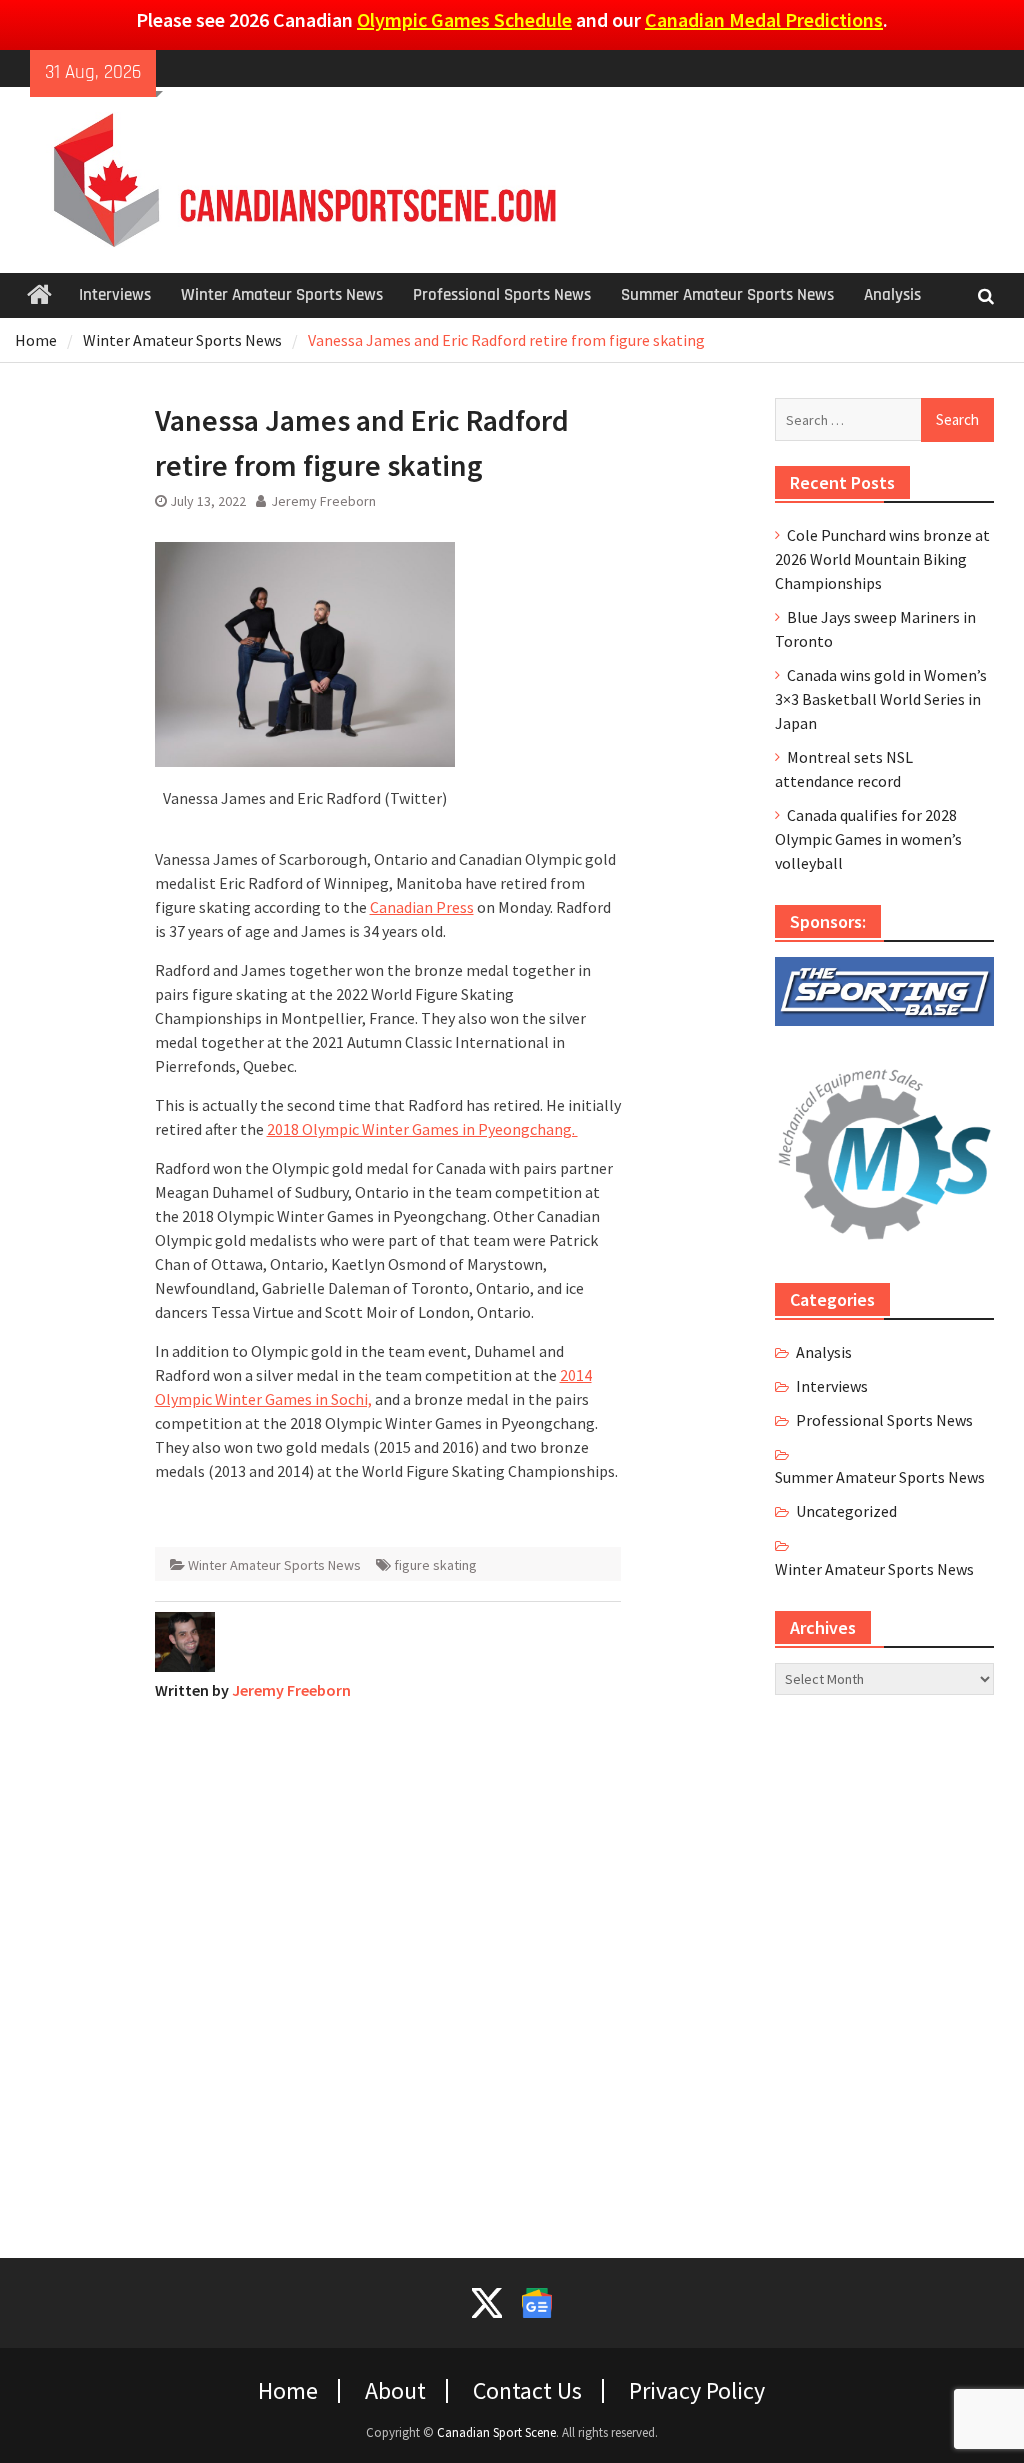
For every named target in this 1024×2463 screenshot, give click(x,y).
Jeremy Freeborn (323, 501)
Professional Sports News (502, 295)
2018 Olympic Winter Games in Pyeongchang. (422, 1129)
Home (288, 2391)
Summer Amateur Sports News (727, 295)
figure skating (435, 1565)
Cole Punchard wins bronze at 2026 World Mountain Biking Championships (882, 559)
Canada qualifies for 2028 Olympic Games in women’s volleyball (868, 839)
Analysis (892, 295)
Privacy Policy (697, 2391)
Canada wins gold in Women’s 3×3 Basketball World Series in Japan (881, 699)
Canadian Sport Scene (496, 2432)
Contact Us (527, 2391)
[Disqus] (388, 1967)
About (395, 2391)
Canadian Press (422, 907)
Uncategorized (846, 1511)
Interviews (115, 295)
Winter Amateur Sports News (282, 295)
